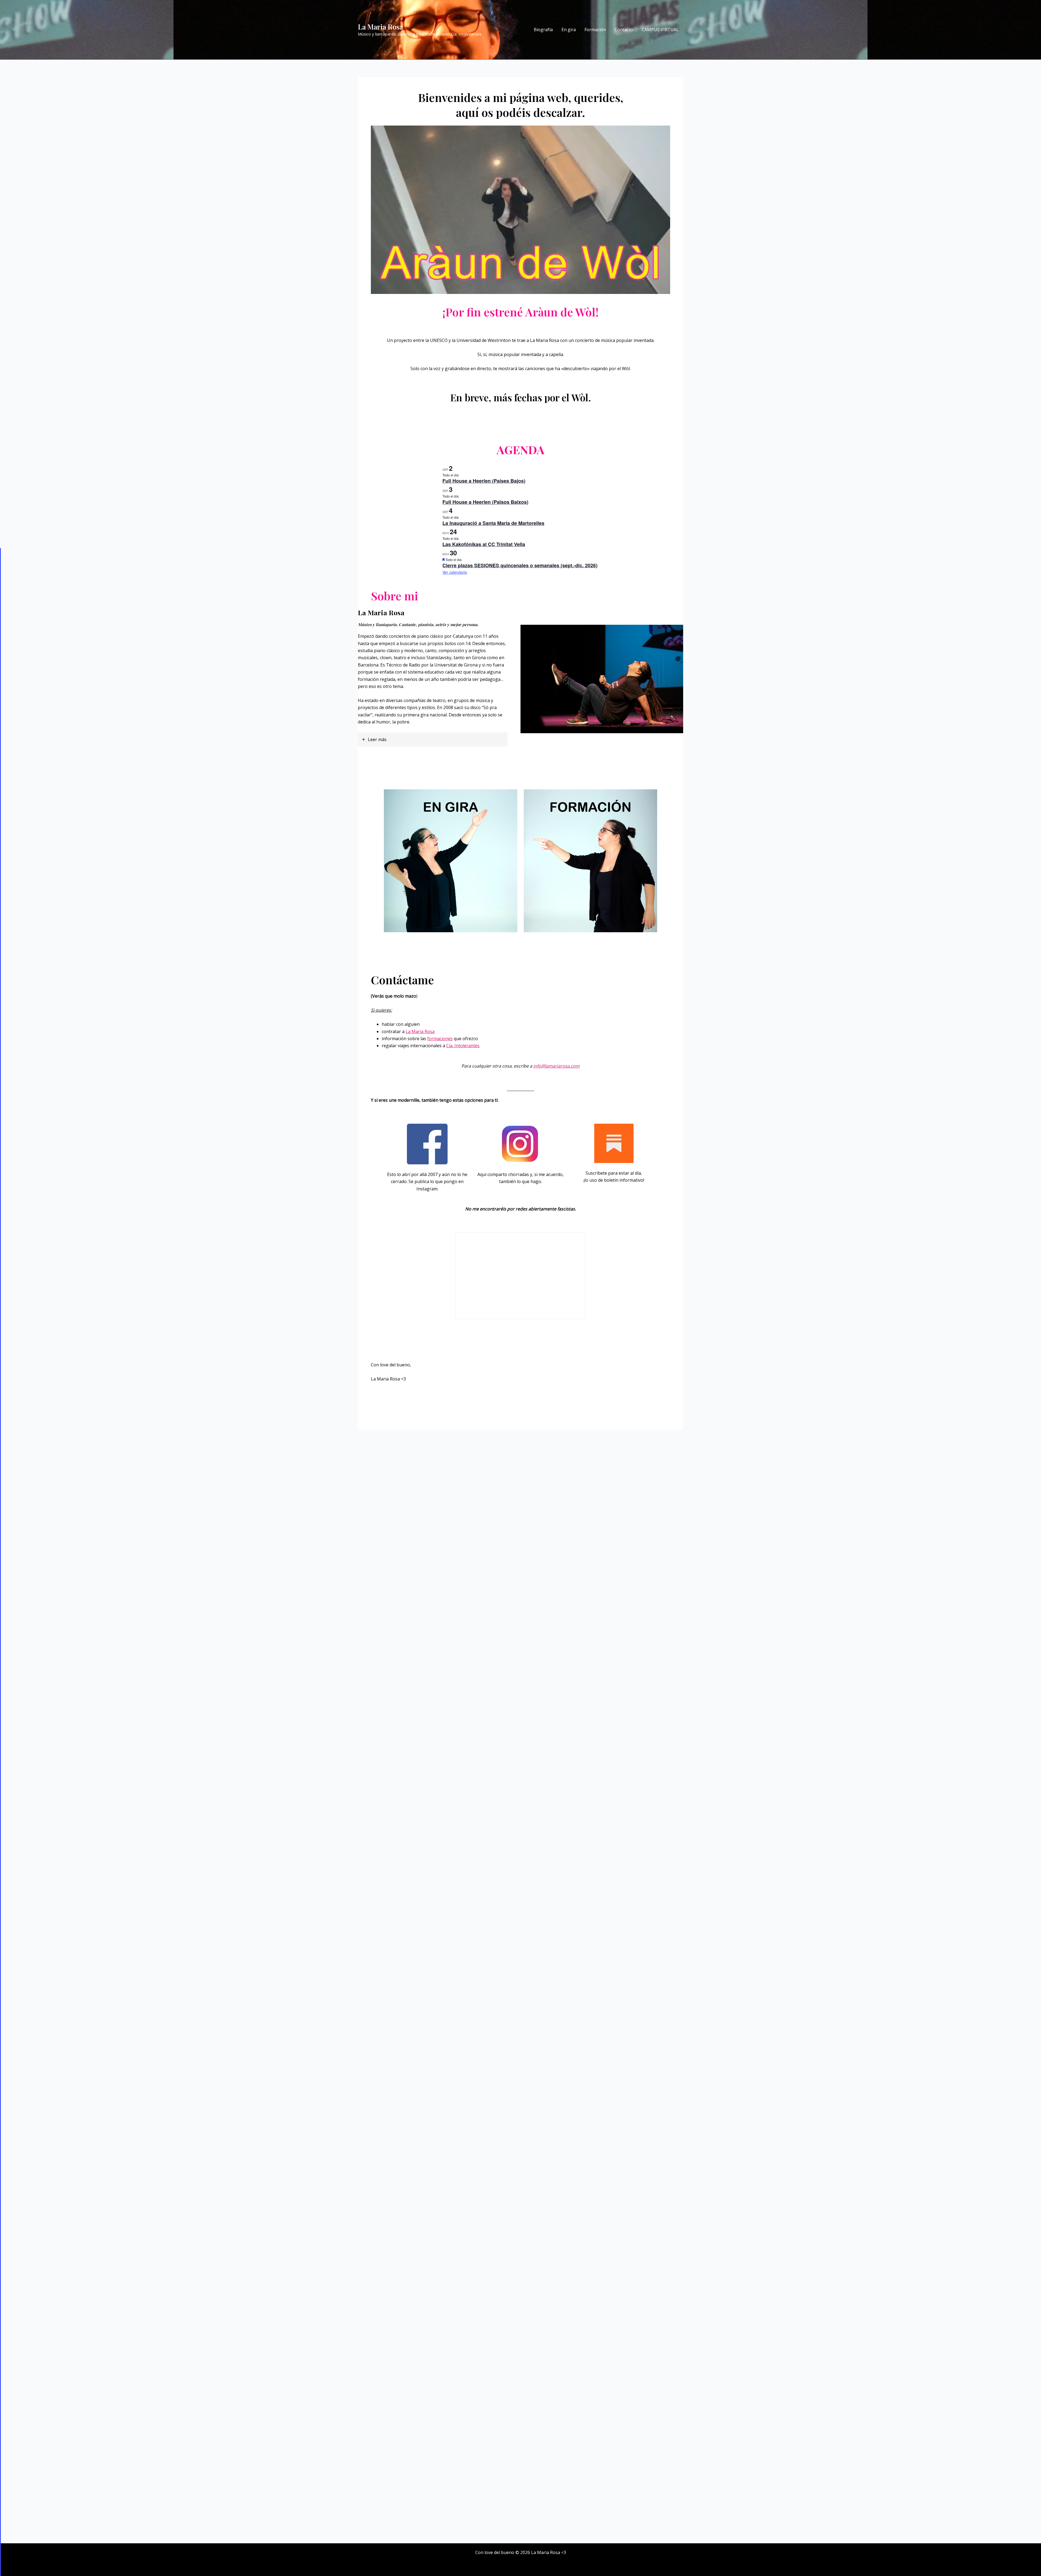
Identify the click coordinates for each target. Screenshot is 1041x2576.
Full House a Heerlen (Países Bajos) (484, 481)
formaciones (440, 1039)
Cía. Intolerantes (463, 1046)
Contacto (624, 30)
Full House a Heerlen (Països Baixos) (485, 502)
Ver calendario (455, 572)
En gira (569, 30)
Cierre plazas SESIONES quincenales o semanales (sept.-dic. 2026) (520, 565)
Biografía (543, 30)
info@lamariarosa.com (556, 1066)
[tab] (433, 739)
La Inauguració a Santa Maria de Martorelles (493, 523)
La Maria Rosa (380, 27)
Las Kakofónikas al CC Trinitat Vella (484, 544)
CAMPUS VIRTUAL (660, 30)
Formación (595, 30)
